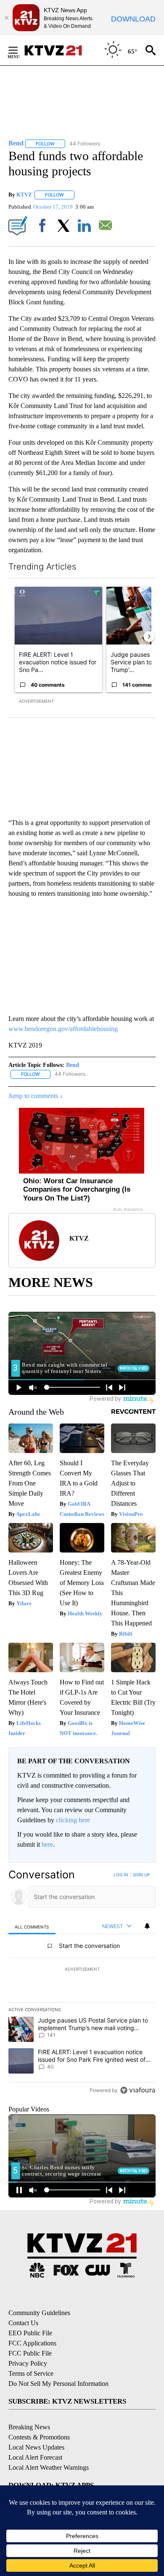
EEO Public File (30, 2333)
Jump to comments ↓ (36, 1096)
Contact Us (23, 2323)
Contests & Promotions (39, 2437)
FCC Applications (32, 2343)
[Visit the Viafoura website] (138, 2090)
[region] (82, 1984)
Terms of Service (31, 2373)
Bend (73, 1065)
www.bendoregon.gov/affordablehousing (63, 1029)
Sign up (141, 1875)
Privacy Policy (28, 2363)
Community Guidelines (39, 2313)
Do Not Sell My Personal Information (58, 2384)
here (47, 1844)
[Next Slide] (149, 637)
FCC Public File (30, 2353)
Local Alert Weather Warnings (49, 2467)
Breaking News (29, 2427)
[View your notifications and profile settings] (147, 1926)
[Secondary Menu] (19, 50)
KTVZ (24, 195)
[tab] (32, 1927)
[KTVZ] (58, 50)
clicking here (73, 1820)
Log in (121, 1875)
